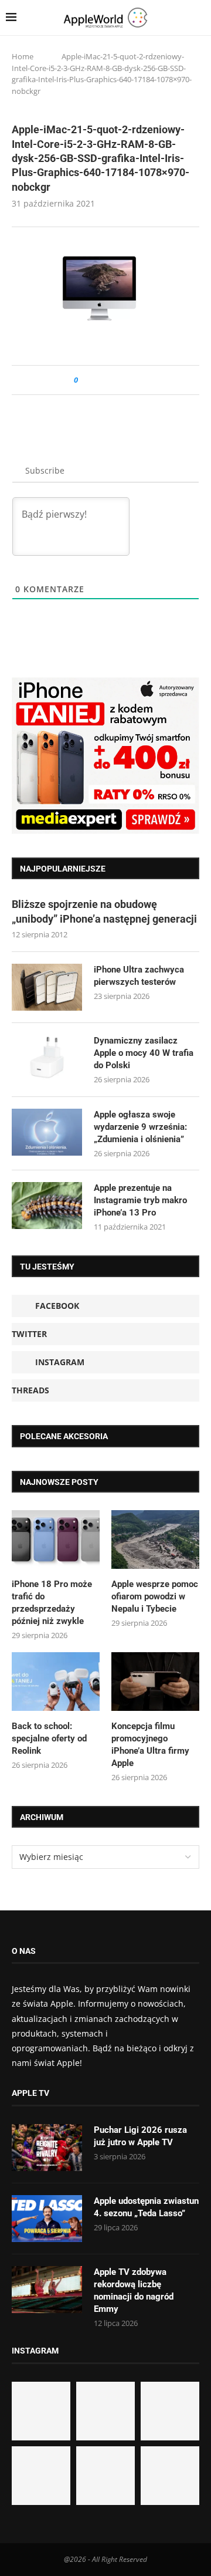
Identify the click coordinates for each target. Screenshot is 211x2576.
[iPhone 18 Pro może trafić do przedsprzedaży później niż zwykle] (56, 1539)
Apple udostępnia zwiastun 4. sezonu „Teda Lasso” (146, 2207)
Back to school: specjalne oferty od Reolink (49, 1738)
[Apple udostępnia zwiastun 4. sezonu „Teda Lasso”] (47, 2219)
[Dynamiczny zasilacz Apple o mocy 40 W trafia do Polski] (47, 1058)
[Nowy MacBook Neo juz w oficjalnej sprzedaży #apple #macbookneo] (170, 2411)
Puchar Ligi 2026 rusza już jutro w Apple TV (140, 2136)
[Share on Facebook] (98, 380)
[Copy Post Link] (113, 380)
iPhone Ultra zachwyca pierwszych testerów (139, 976)
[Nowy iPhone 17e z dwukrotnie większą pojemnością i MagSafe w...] (105, 2476)
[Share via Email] (129, 380)
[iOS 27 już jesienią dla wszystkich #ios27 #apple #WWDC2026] (105, 2411)
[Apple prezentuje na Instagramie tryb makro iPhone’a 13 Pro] (47, 1206)
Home (23, 56)
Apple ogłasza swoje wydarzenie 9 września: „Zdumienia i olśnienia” (140, 1127)
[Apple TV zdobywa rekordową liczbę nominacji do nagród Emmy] (47, 2290)
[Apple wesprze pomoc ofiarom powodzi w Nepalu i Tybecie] (155, 1539)
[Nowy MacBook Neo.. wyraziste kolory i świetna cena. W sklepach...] (41, 2476)
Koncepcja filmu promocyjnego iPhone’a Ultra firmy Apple (150, 1745)
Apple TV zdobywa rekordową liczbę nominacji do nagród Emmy (134, 2290)
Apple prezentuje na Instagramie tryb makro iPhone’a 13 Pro (140, 1200)
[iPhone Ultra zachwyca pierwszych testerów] (47, 987)
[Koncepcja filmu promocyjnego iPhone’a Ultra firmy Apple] (155, 1682)
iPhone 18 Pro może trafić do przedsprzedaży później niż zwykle (52, 1603)
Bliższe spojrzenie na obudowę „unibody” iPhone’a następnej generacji (104, 911)
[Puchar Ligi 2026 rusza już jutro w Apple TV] (47, 2148)
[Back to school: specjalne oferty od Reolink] (56, 1682)
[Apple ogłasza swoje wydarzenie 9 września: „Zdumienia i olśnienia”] (47, 1132)
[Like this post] (84, 380)
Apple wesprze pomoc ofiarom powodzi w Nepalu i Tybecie (155, 1596)
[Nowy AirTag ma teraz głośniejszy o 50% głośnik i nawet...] (170, 2476)
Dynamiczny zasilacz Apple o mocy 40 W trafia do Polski (144, 1053)
